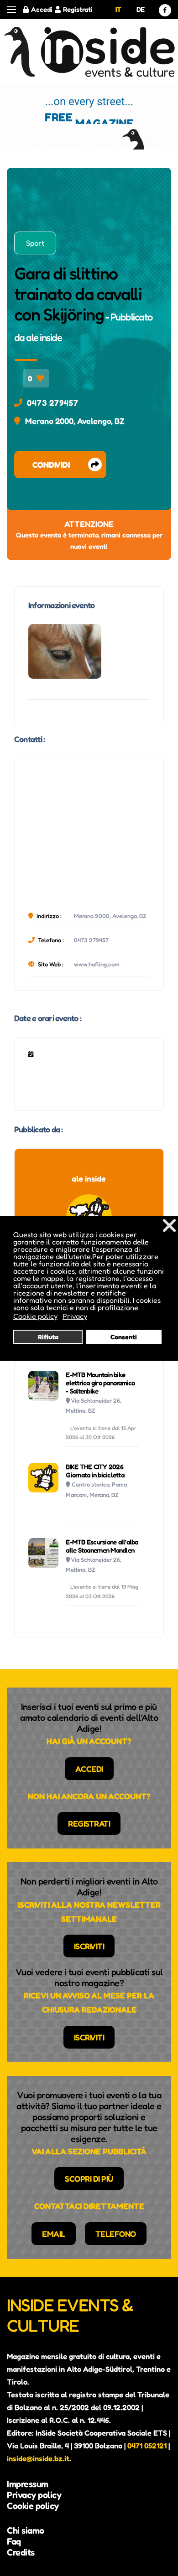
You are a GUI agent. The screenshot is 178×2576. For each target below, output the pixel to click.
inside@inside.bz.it (38, 2458)
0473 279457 (53, 403)
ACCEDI (89, 1769)
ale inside (44, 337)
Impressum (28, 2484)
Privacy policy (34, 2495)
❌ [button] (169, 1225)
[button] (11, 10)
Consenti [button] (124, 1337)
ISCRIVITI (89, 1946)
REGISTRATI (89, 1823)
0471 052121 (147, 2446)
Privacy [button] (75, 1316)
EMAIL (54, 2234)
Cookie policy (33, 2506)
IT (118, 9)
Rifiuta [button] (48, 1337)
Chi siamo (26, 2530)
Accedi (42, 9)
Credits (21, 2552)
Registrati (78, 9)
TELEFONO (116, 2234)
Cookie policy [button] (35, 1316)
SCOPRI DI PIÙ (89, 2179)
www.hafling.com (97, 964)
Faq (14, 2541)
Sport (35, 243)
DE (141, 9)
